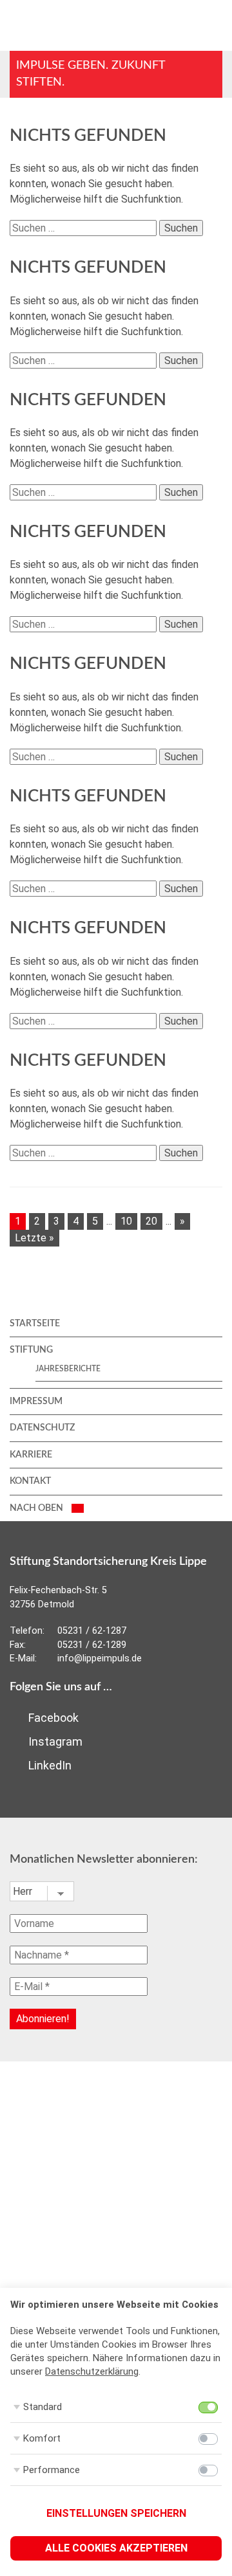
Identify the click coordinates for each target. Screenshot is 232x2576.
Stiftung (31, 1350)
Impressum (36, 1402)
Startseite (35, 1324)
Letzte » (34, 1238)
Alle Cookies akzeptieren (116, 2548)
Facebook (52, 1718)
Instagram (54, 1741)
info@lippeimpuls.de (100, 1658)
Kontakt (30, 1481)
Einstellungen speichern (116, 2513)
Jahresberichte (68, 1369)
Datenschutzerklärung (92, 2371)
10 (126, 1221)
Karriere (31, 1455)
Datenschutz (42, 1428)
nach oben (37, 1508)
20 (151, 1221)
